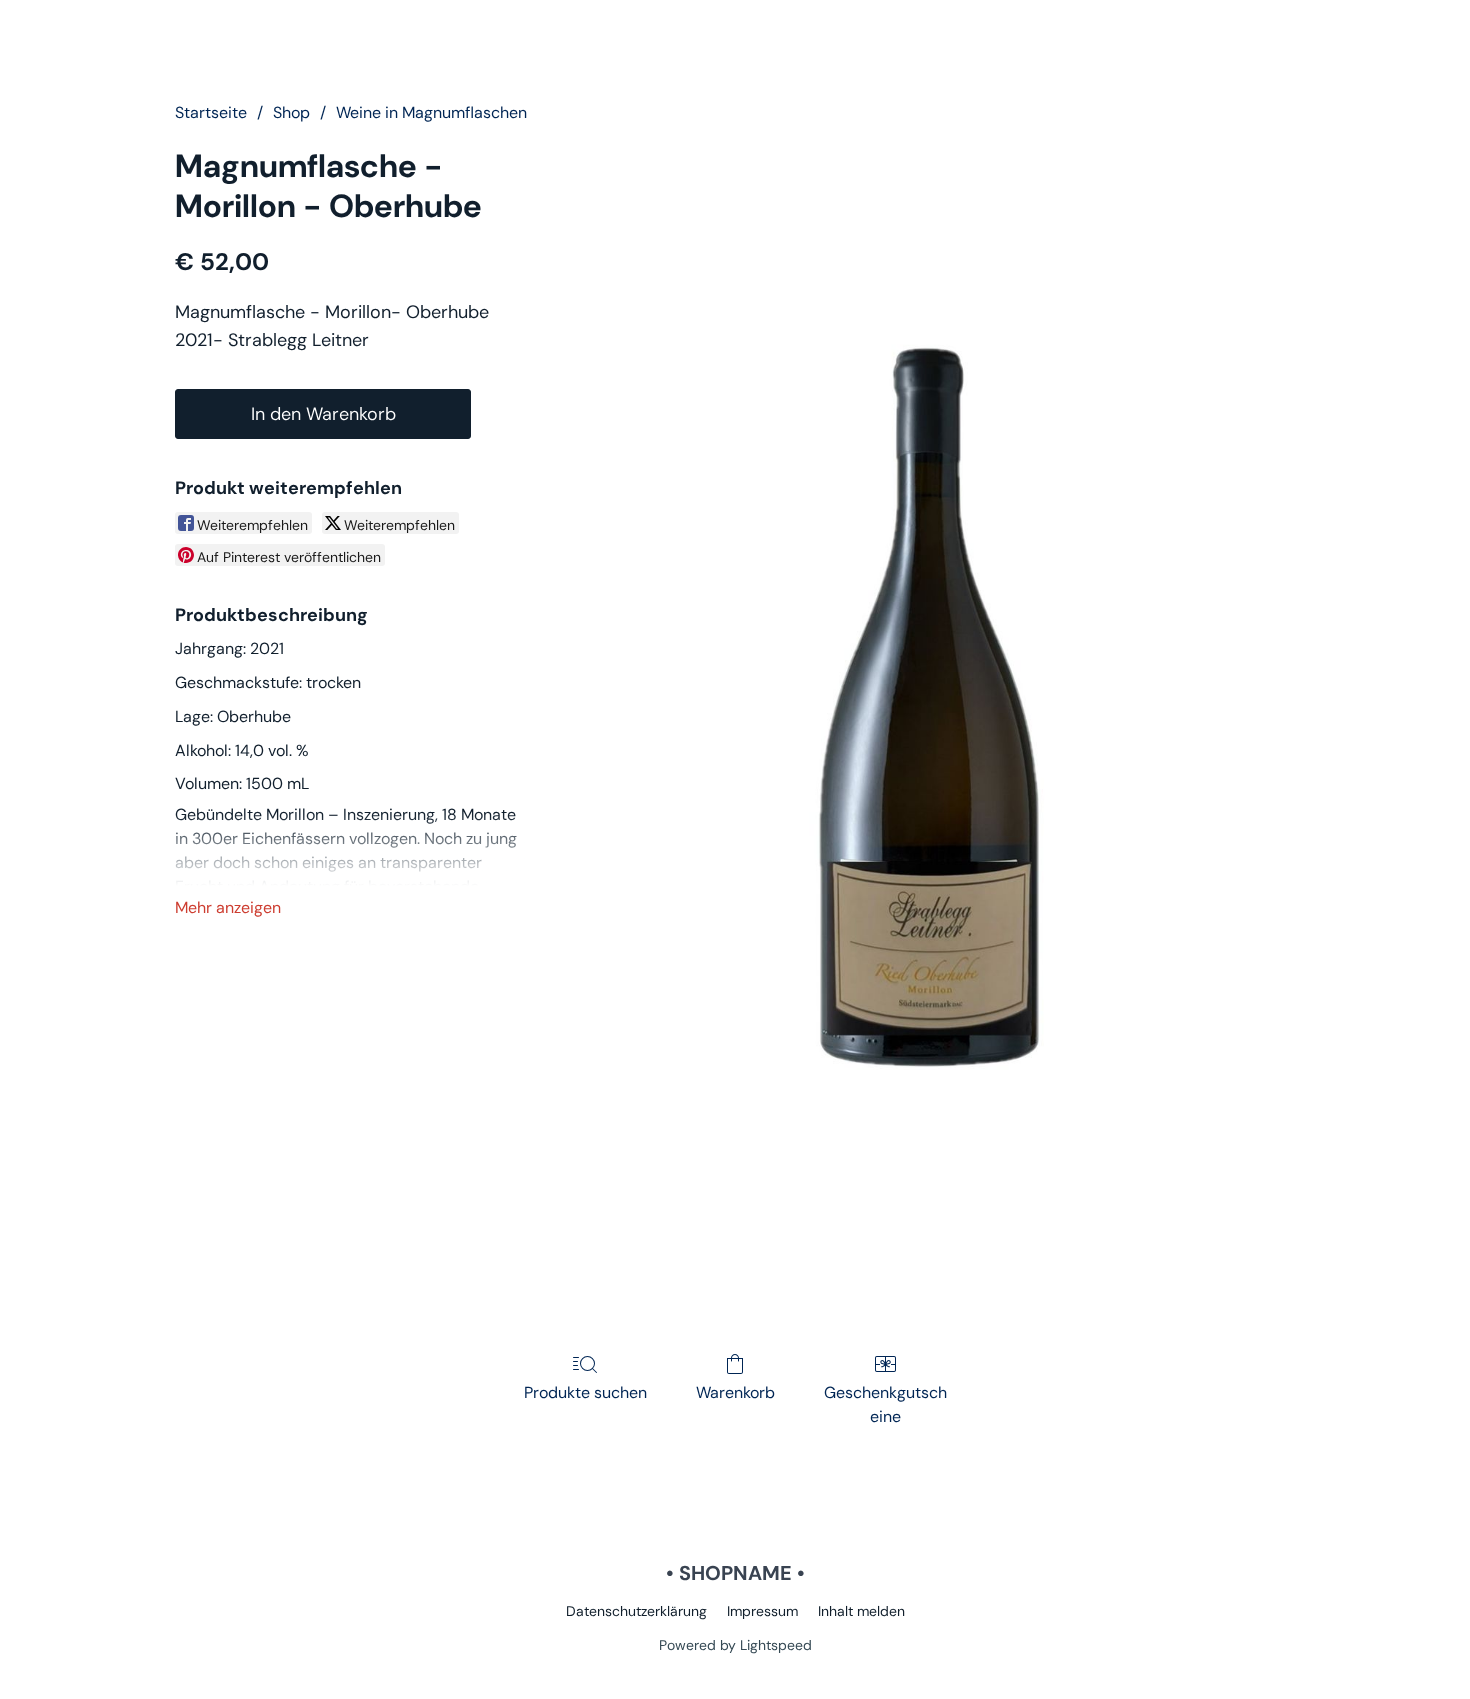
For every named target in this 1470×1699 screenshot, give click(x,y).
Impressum (762, 1611)
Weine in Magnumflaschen (431, 112)
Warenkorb (735, 1392)
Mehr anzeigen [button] (228, 907)
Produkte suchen (585, 1392)
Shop (291, 112)
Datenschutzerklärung (636, 1611)
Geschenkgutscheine (885, 1404)
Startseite (211, 112)
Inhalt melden (861, 1611)
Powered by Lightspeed (735, 1645)
